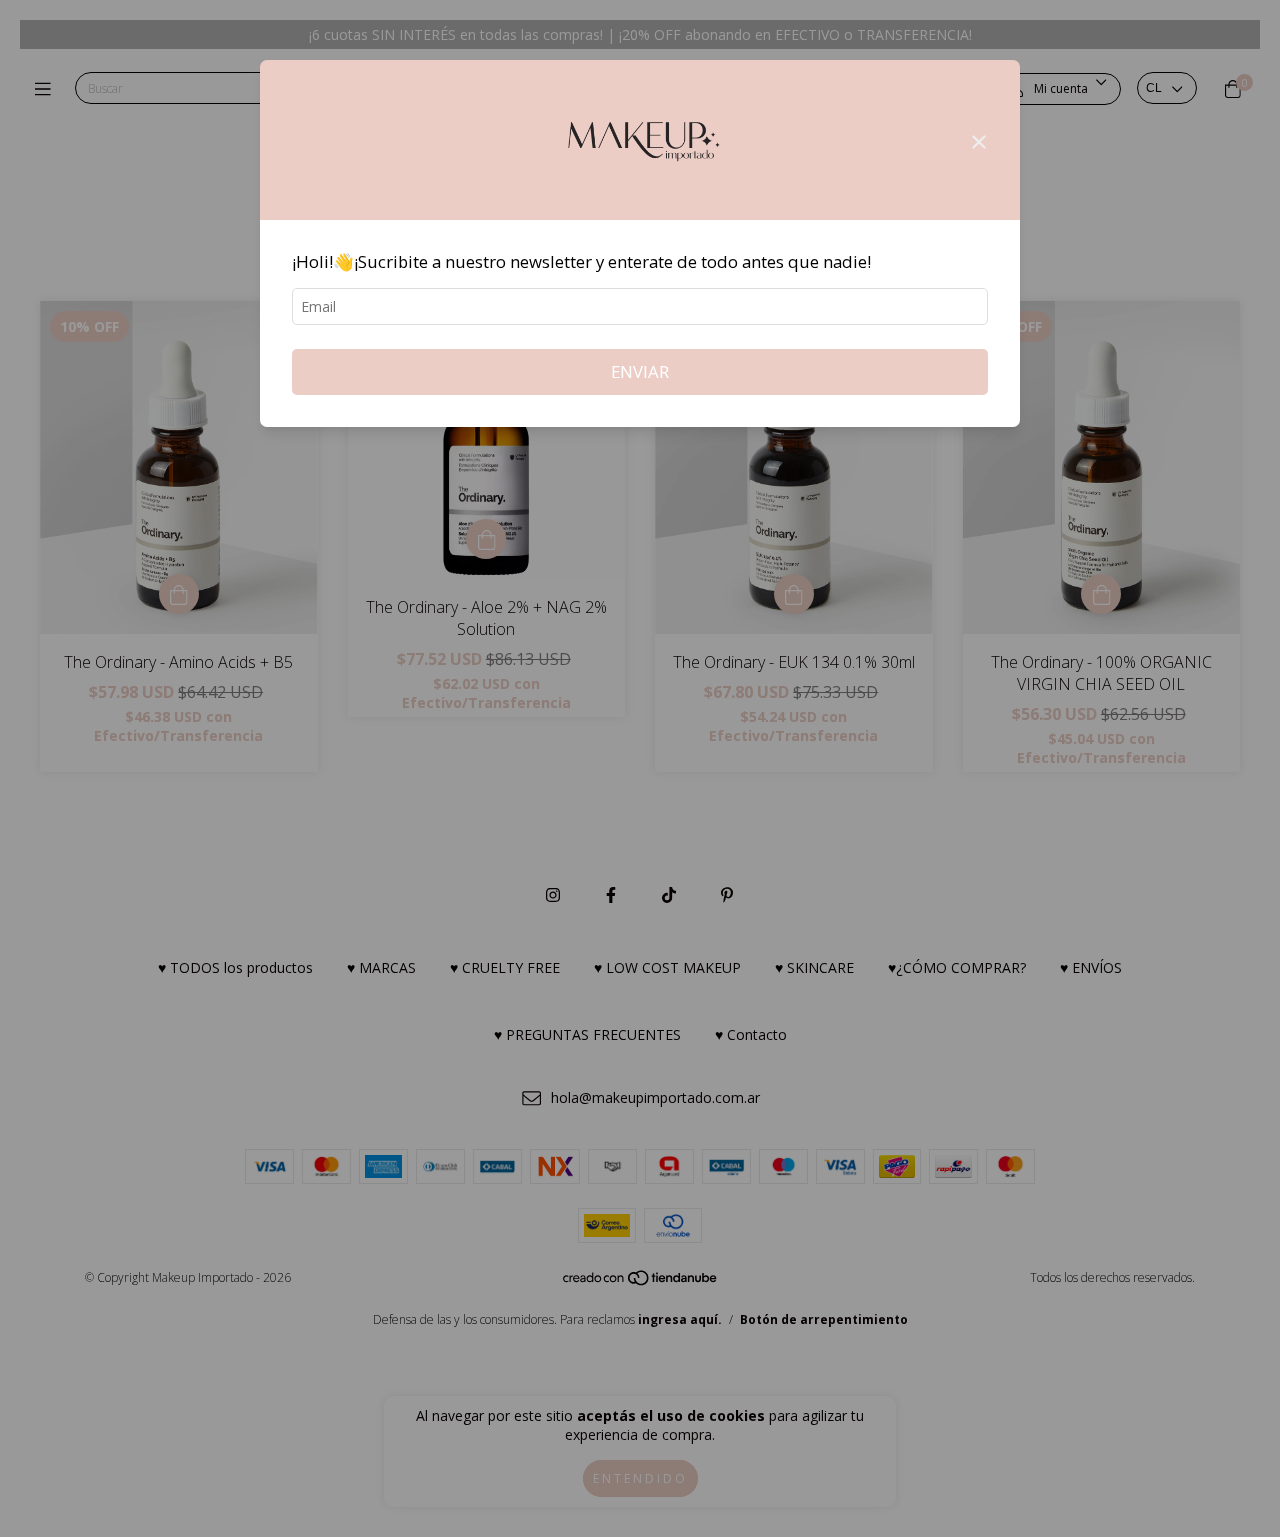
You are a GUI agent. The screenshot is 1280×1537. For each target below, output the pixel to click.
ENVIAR (640, 371)
